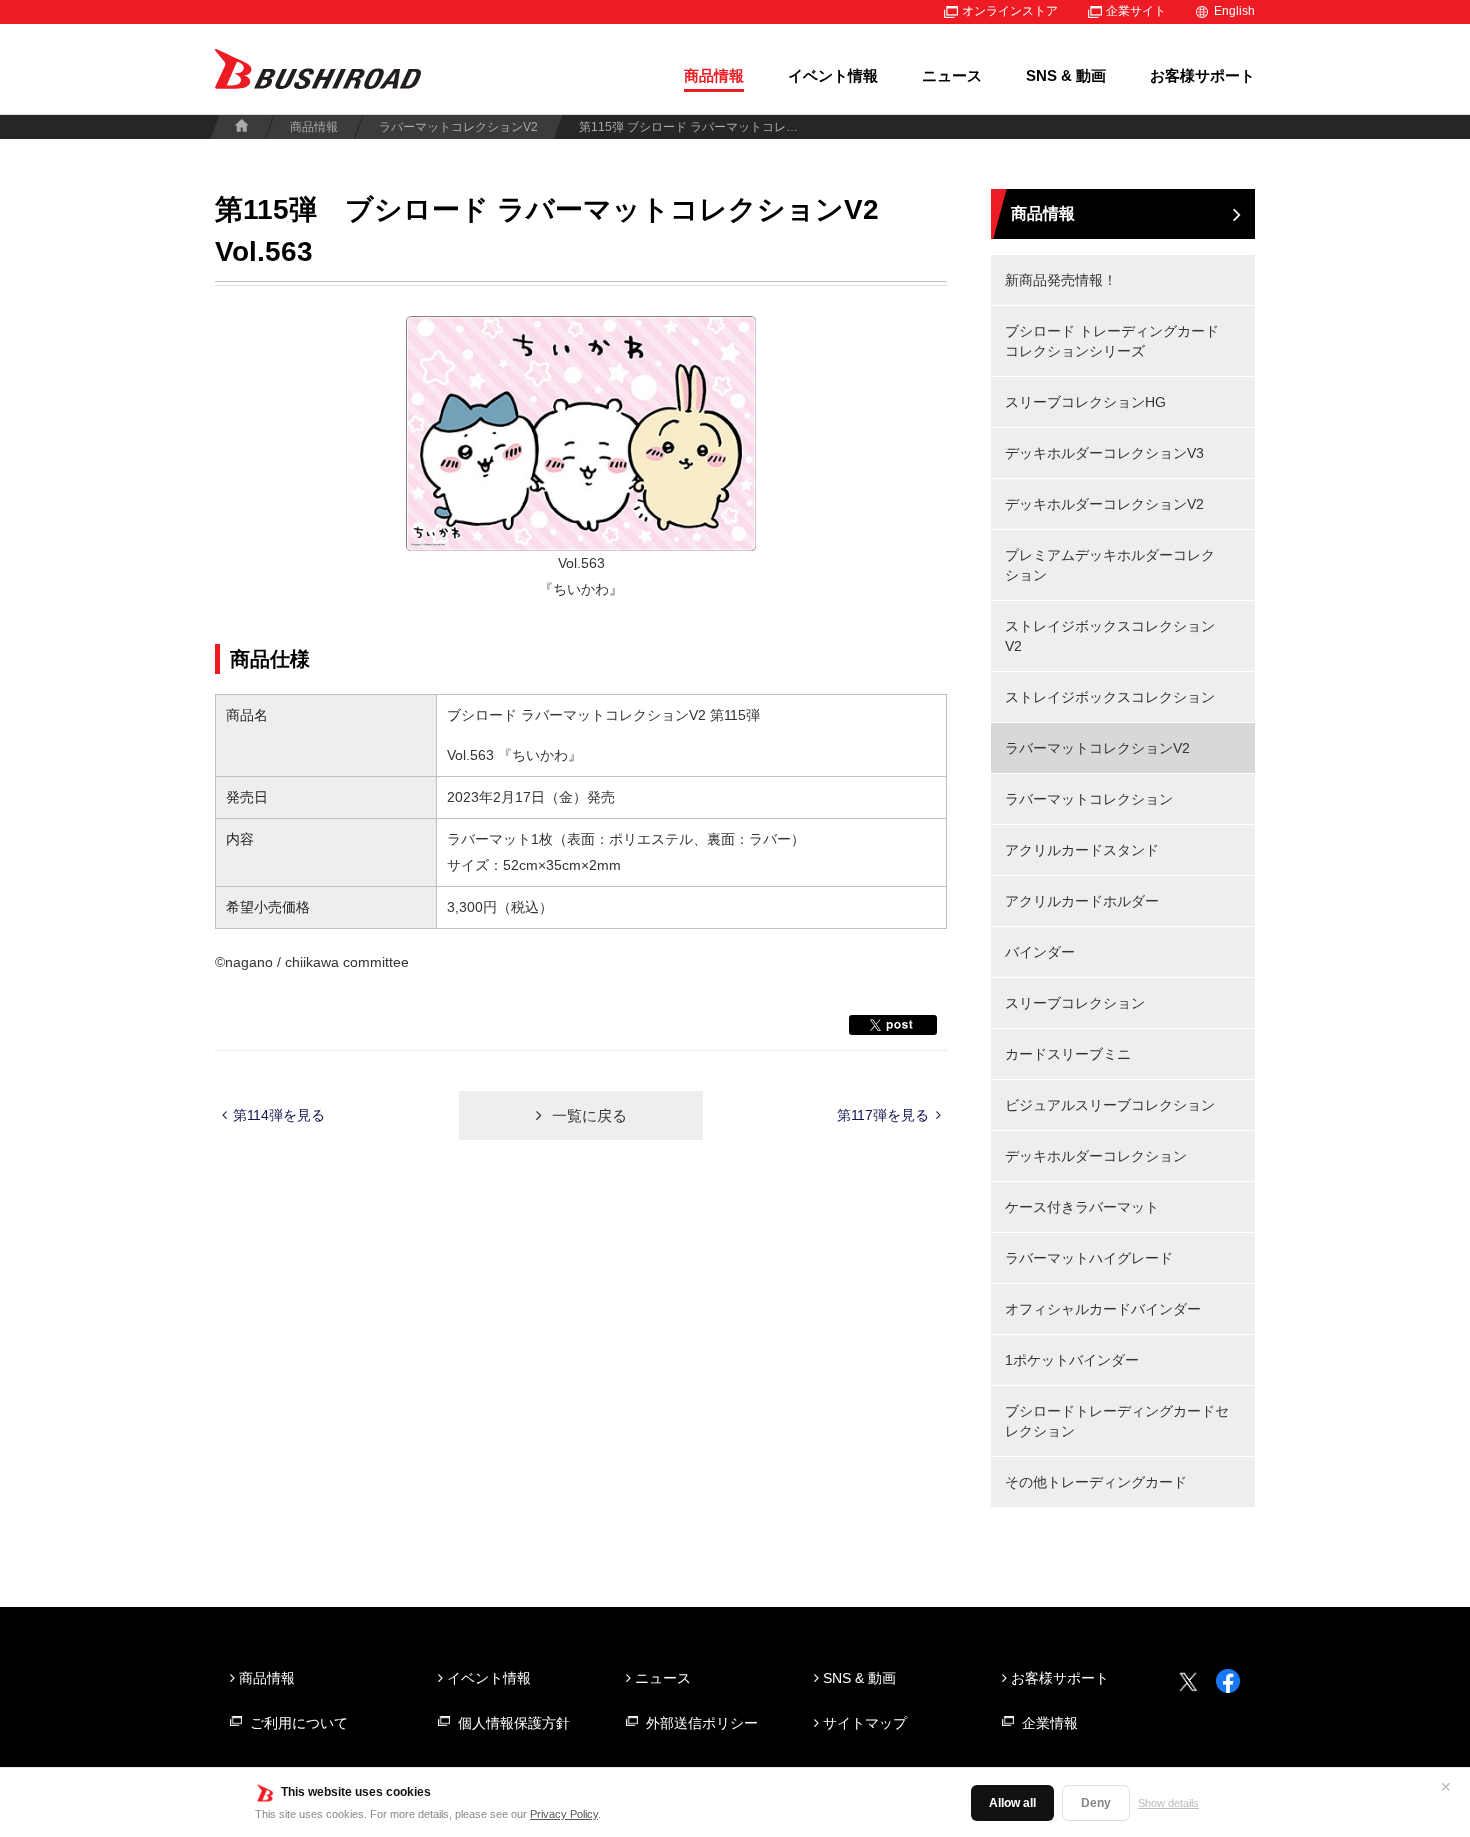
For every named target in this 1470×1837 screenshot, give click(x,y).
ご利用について (299, 1723)
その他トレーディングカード (1096, 1482)
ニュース (952, 75)
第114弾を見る (279, 1115)
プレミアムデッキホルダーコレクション (1110, 565)
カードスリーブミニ (1068, 1054)
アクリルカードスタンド (1082, 850)
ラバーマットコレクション (1089, 799)
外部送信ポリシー (702, 1723)
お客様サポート (1202, 75)
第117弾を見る (883, 1115)
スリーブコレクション (1075, 1003)
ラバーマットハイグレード (1089, 1258)
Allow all (1012, 1803)
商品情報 (714, 75)
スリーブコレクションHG (1085, 402)
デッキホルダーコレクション (1096, 1156)
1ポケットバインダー (1072, 1360)
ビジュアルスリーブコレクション (1110, 1105)
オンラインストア (1010, 11)
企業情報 (1050, 1723)
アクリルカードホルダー (1082, 901)
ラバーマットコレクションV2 (458, 127)
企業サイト (1136, 11)
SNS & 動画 (1066, 75)
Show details (1168, 1803)
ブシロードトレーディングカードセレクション (1117, 1421)
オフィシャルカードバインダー (1103, 1309)
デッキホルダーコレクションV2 (1104, 504)
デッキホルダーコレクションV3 (1104, 453)
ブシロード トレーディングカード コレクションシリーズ (1112, 341)
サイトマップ (865, 1723)
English (1234, 11)
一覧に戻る (589, 1115)
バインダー (1040, 952)
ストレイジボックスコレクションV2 (1110, 636)
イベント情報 (833, 75)
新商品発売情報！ (1061, 280)
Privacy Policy (564, 1814)
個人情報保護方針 (514, 1723)
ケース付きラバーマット (1082, 1207)
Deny (1096, 1803)
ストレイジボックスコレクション (1110, 697)
